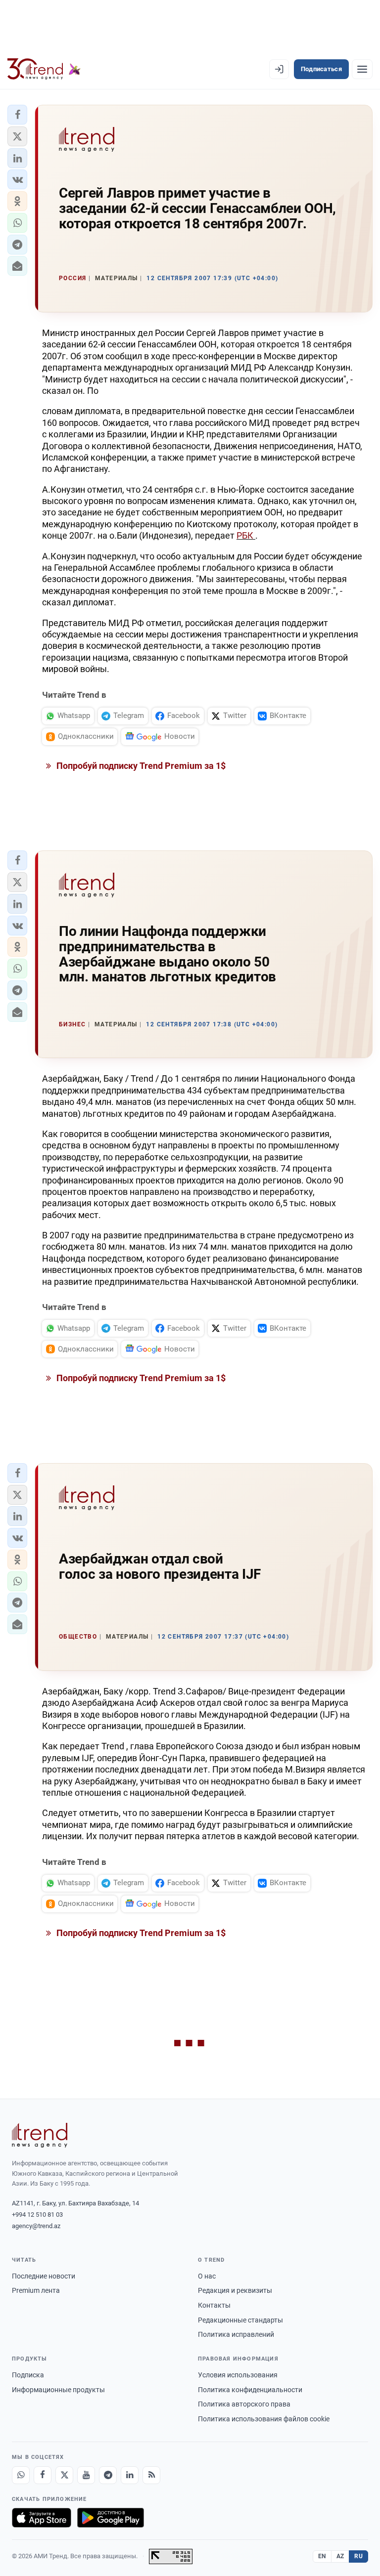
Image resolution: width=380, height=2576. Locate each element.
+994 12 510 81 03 (37, 2215)
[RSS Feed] (151, 2475)
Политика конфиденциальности (250, 2390)
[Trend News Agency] (40, 2135)
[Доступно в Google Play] (111, 2518)
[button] (17, 115)
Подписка (28, 2375)
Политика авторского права (244, 2404)
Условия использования (238, 2375)
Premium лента (36, 2290)
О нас (207, 2276)
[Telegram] (108, 2475)
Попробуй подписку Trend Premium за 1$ (140, 766)
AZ (340, 2556)
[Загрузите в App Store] (42, 2518)
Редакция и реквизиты (235, 2290)
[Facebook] (43, 2475)
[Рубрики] (362, 69)
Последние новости (44, 2276)
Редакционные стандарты (240, 2320)
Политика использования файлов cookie (264, 2419)
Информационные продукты (58, 2390)
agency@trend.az (36, 2226)
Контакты (214, 2305)
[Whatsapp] (21, 2475)
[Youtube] (86, 2475)
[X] (64, 2475)
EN (322, 2556)
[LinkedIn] (130, 2475)
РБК (246, 535)
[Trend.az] (44, 69)
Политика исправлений (236, 2334)
